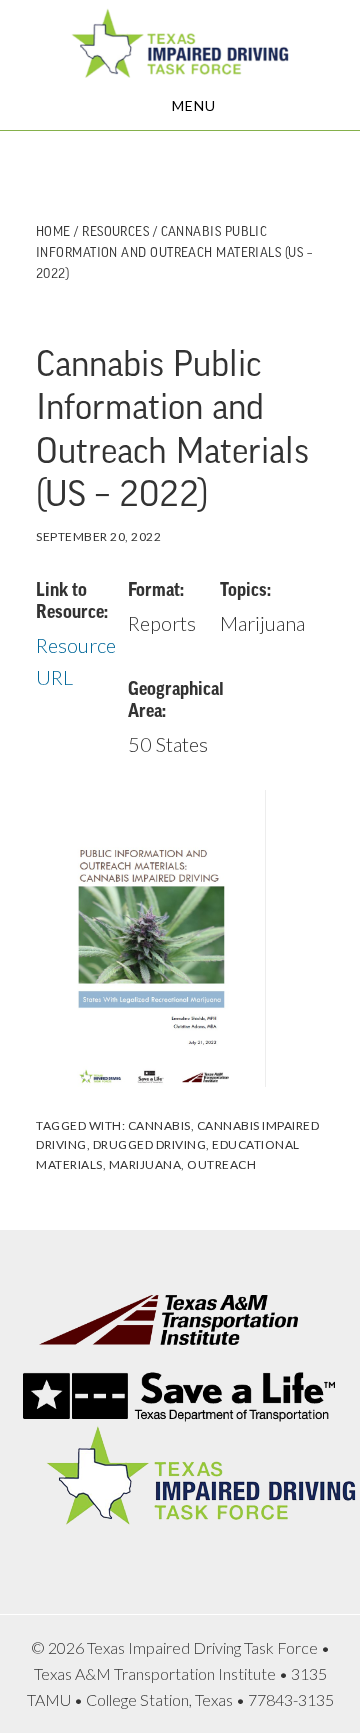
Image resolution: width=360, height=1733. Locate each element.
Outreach (221, 1164)
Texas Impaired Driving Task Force (180, 43)
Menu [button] (194, 105)
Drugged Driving (150, 1144)
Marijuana (145, 1164)
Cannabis (159, 1125)
